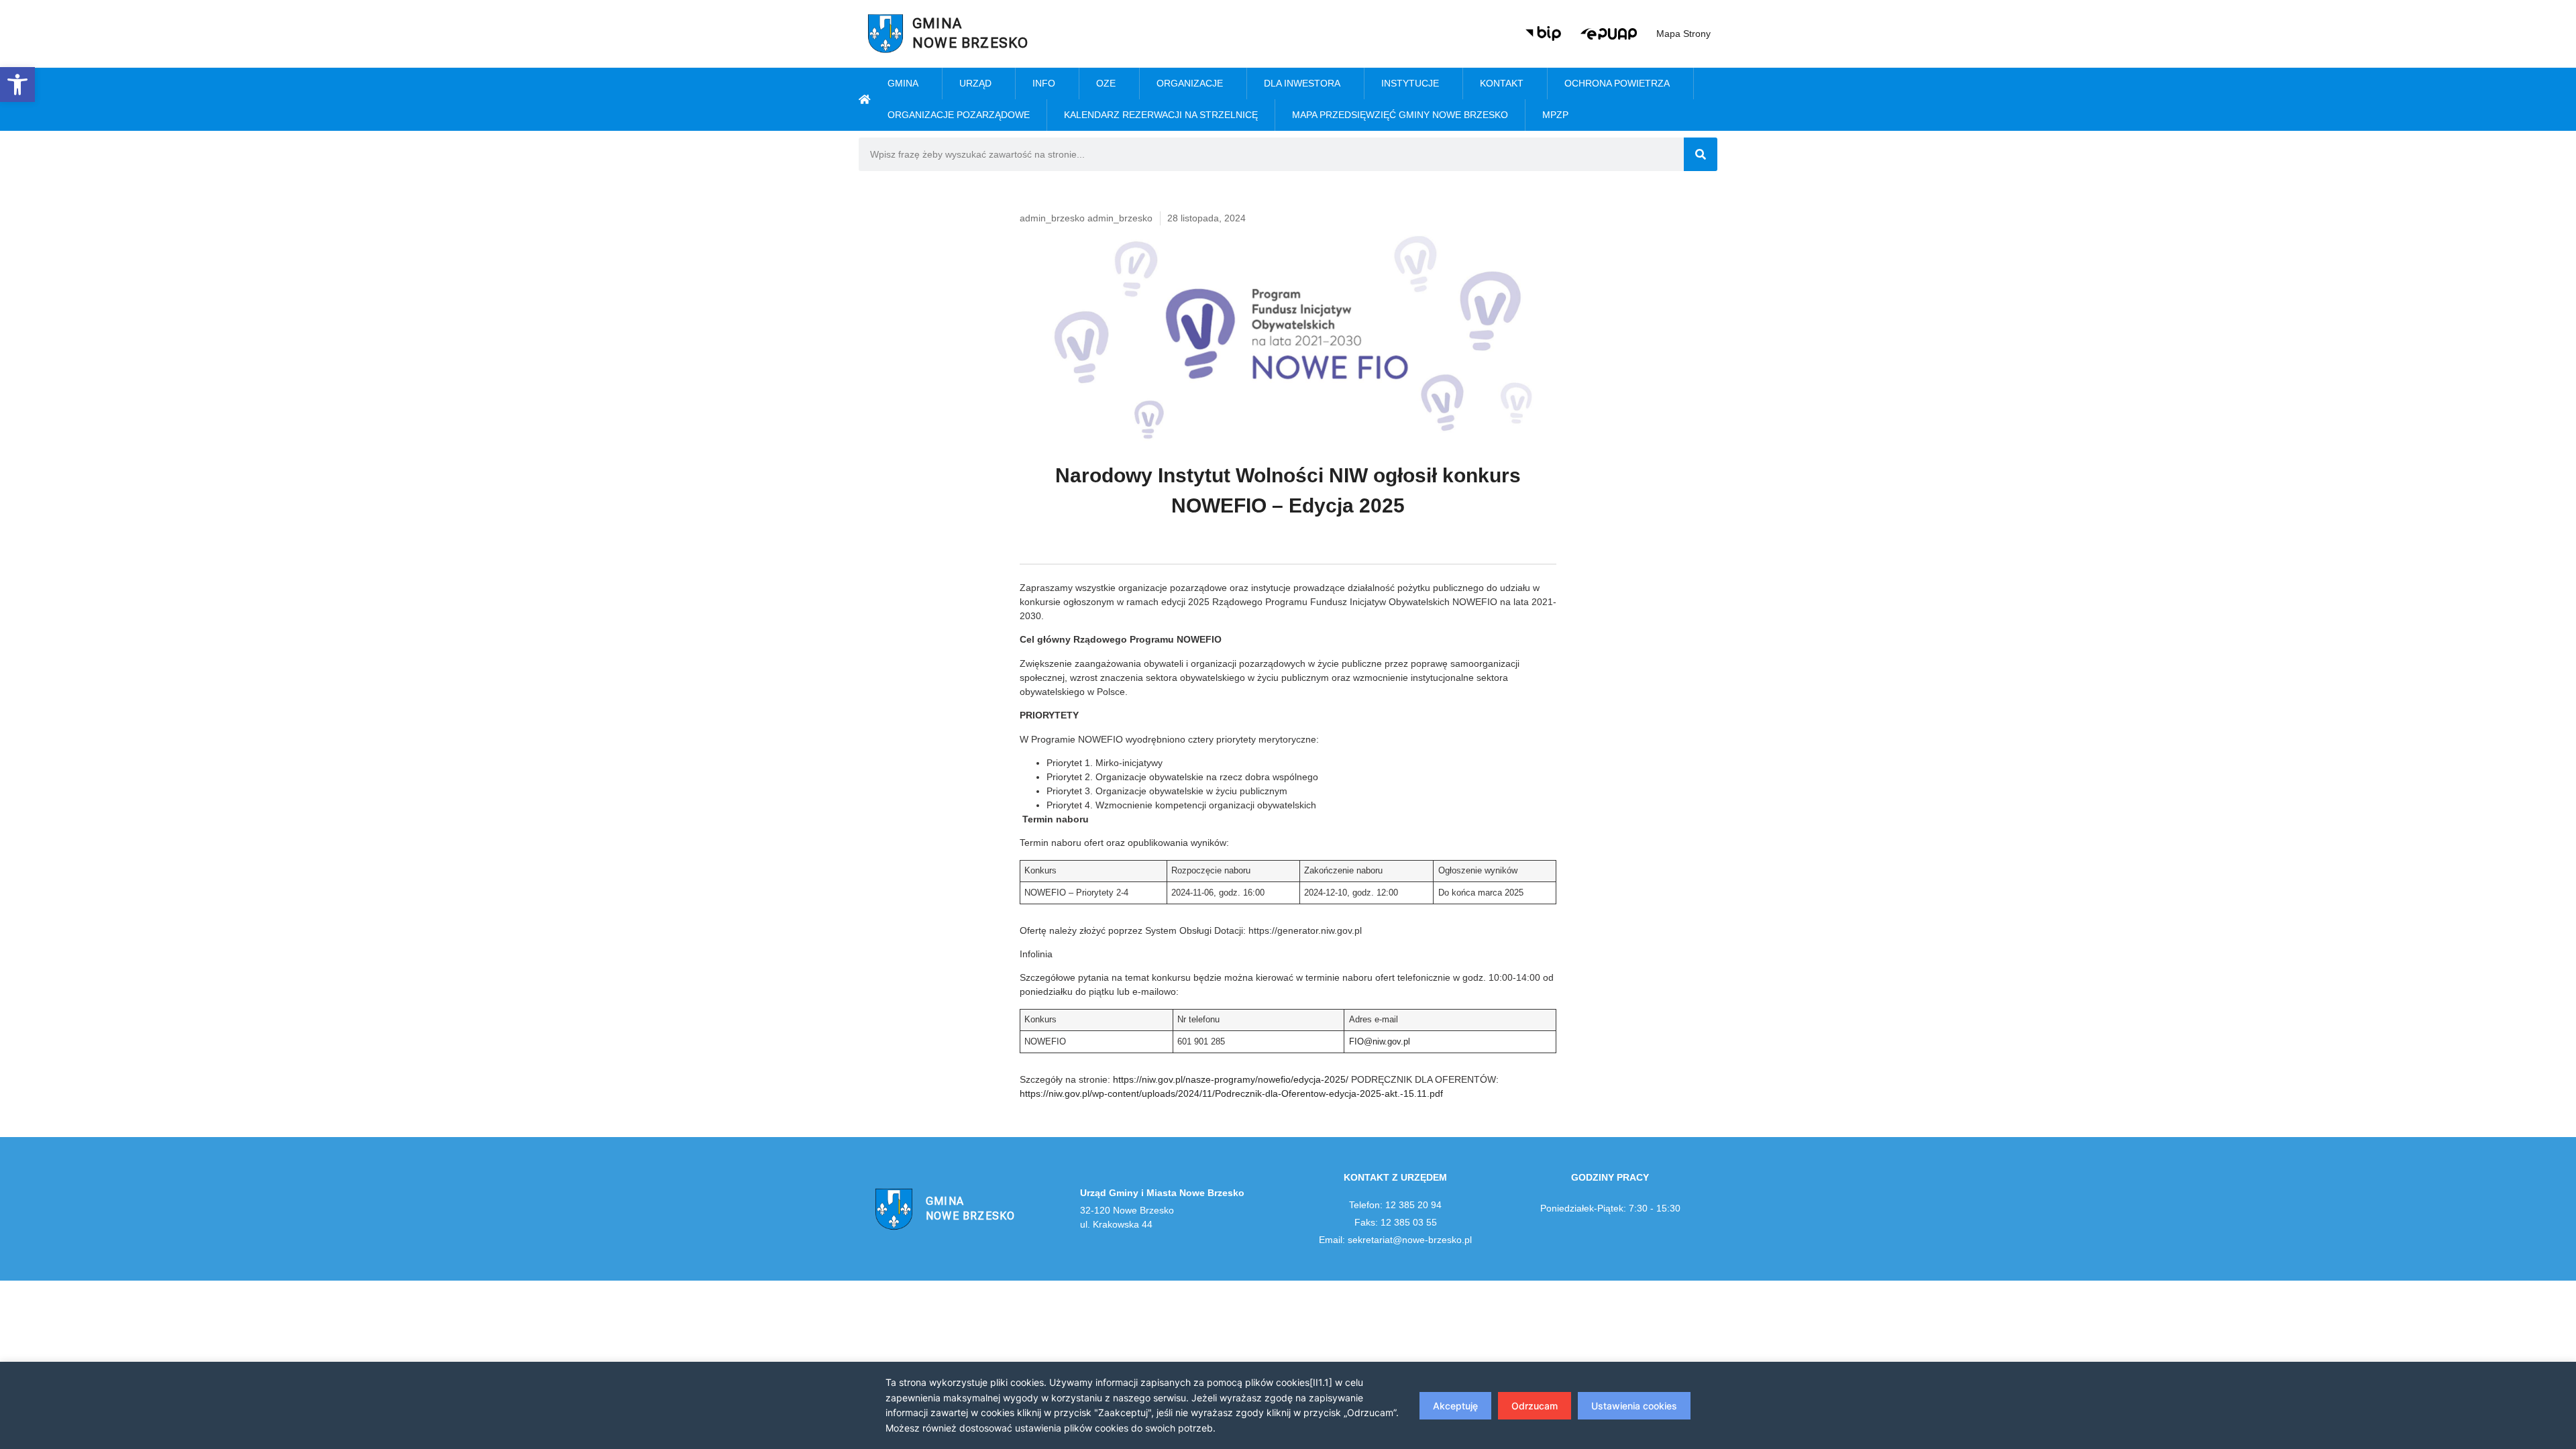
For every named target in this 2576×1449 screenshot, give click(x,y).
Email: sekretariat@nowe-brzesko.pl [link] (1395, 1240)
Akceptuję (1455, 1406)
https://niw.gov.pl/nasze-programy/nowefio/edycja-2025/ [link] (1231, 1079)
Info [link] (1044, 83)
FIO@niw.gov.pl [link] (1380, 1042)
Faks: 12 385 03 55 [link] (1396, 1222)
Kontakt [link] (1502, 83)
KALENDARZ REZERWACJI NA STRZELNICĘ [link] (1161, 115)
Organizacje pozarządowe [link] (959, 115)
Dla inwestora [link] (1302, 83)
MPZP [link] (1555, 115)
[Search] (1701, 154)
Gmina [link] (903, 83)
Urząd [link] (975, 83)
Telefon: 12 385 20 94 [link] (1395, 1205)
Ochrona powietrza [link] (1617, 83)
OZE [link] (1106, 83)
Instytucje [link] (1410, 83)
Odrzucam (1535, 1406)
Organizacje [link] (1190, 83)
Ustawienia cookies (1634, 1406)
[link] (17, 85)
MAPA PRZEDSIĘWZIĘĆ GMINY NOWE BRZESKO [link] (1400, 115)
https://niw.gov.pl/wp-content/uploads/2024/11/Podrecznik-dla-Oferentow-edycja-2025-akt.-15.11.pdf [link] (1231, 1093)
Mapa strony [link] (1683, 34)
